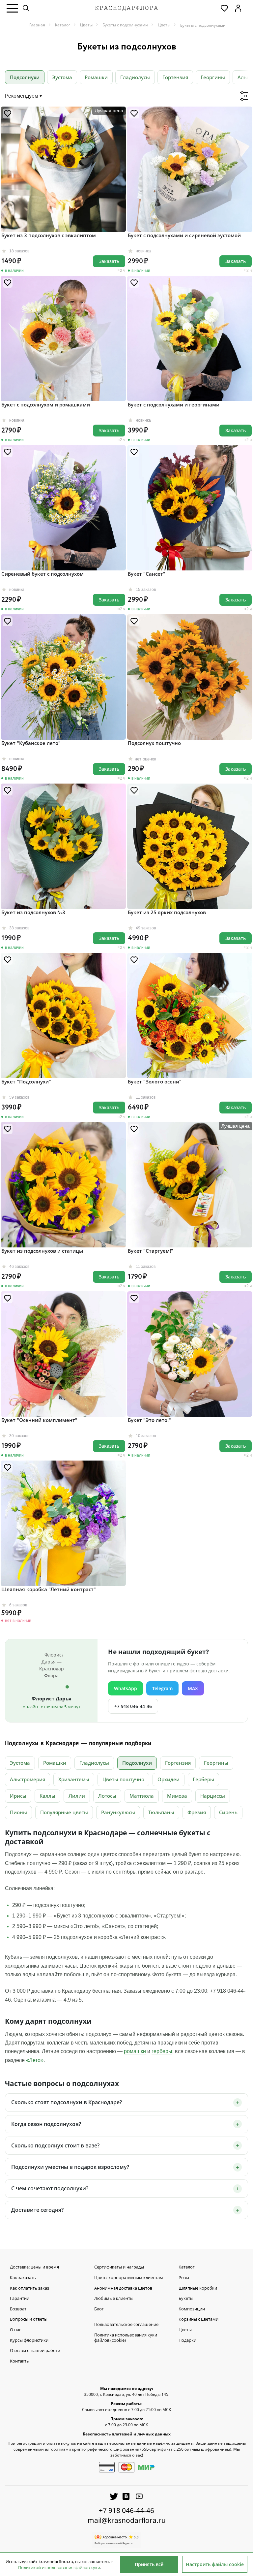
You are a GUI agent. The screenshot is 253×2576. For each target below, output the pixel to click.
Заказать (109, 261)
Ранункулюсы (118, 1812)
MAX (193, 1688)
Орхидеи (169, 1779)
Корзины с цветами (198, 2319)
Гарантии (20, 2299)
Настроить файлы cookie (215, 2564)
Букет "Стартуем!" (151, 1251)
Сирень (228, 1812)
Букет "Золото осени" (155, 1081)
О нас (15, 2330)
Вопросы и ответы (29, 2319)
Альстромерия (28, 1779)
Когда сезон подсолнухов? (46, 2124)
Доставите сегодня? (37, 2210)
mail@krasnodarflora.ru (127, 2520)
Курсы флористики (29, 2340)
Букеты (186, 2299)
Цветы (185, 2330)
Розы (184, 2278)
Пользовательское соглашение (126, 2325)
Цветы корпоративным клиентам (129, 2278)
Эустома (62, 77)
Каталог (187, 2267)
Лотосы (107, 1796)
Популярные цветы (64, 1812)
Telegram (162, 1688)
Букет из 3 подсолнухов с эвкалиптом (49, 235)
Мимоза (177, 1796)
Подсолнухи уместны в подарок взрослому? (70, 2167)
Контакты (20, 2361)
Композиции (192, 2309)
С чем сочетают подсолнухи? (50, 2188)
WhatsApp (126, 1688)
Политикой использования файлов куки (59, 2567)
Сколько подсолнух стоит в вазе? (55, 2145)
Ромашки (96, 77)
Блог (99, 2309)
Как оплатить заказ (29, 2288)
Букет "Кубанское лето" (31, 743)
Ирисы (18, 1796)
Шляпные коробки (198, 2288)
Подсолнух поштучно (154, 743)
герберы (162, 2051)
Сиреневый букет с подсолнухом (42, 574)
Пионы (18, 1812)
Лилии (77, 1796)
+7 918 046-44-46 (133, 1706)
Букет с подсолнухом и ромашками (46, 404)
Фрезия (197, 1812)
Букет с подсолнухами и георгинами (174, 404)
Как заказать (23, 2278)
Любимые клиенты (114, 2299)
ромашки (135, 2051)
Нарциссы (213, 1796)
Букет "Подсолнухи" (26, 1081)
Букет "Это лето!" (149, 1420)
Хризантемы (74, 1779)
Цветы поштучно (123, 1779)
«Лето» (35, 2060)
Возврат (18, 2309)
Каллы (47, 1796)
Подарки (187, 2340)
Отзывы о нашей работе (35, 2351)
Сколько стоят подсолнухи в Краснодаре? (67, 2102)
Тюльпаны (161, 1812)
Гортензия (175, 77)
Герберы (203, 1779)
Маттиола (142, 1796)
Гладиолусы (135, 77)
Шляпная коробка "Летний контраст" (49, 1589)
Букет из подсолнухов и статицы (42, 1251)
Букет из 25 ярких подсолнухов (167, 912)
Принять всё (149, 2564)
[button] (12, 8)
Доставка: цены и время (34, 2267)
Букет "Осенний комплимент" (39, 1420)
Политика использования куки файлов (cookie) (126, 2338)
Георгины (213, 77)
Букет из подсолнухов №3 (33, 912)
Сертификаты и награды (119, 2267)
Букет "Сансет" (147, 574)
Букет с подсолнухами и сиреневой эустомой (184, 235)
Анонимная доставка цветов (123, 2288)
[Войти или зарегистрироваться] (238, 8)
